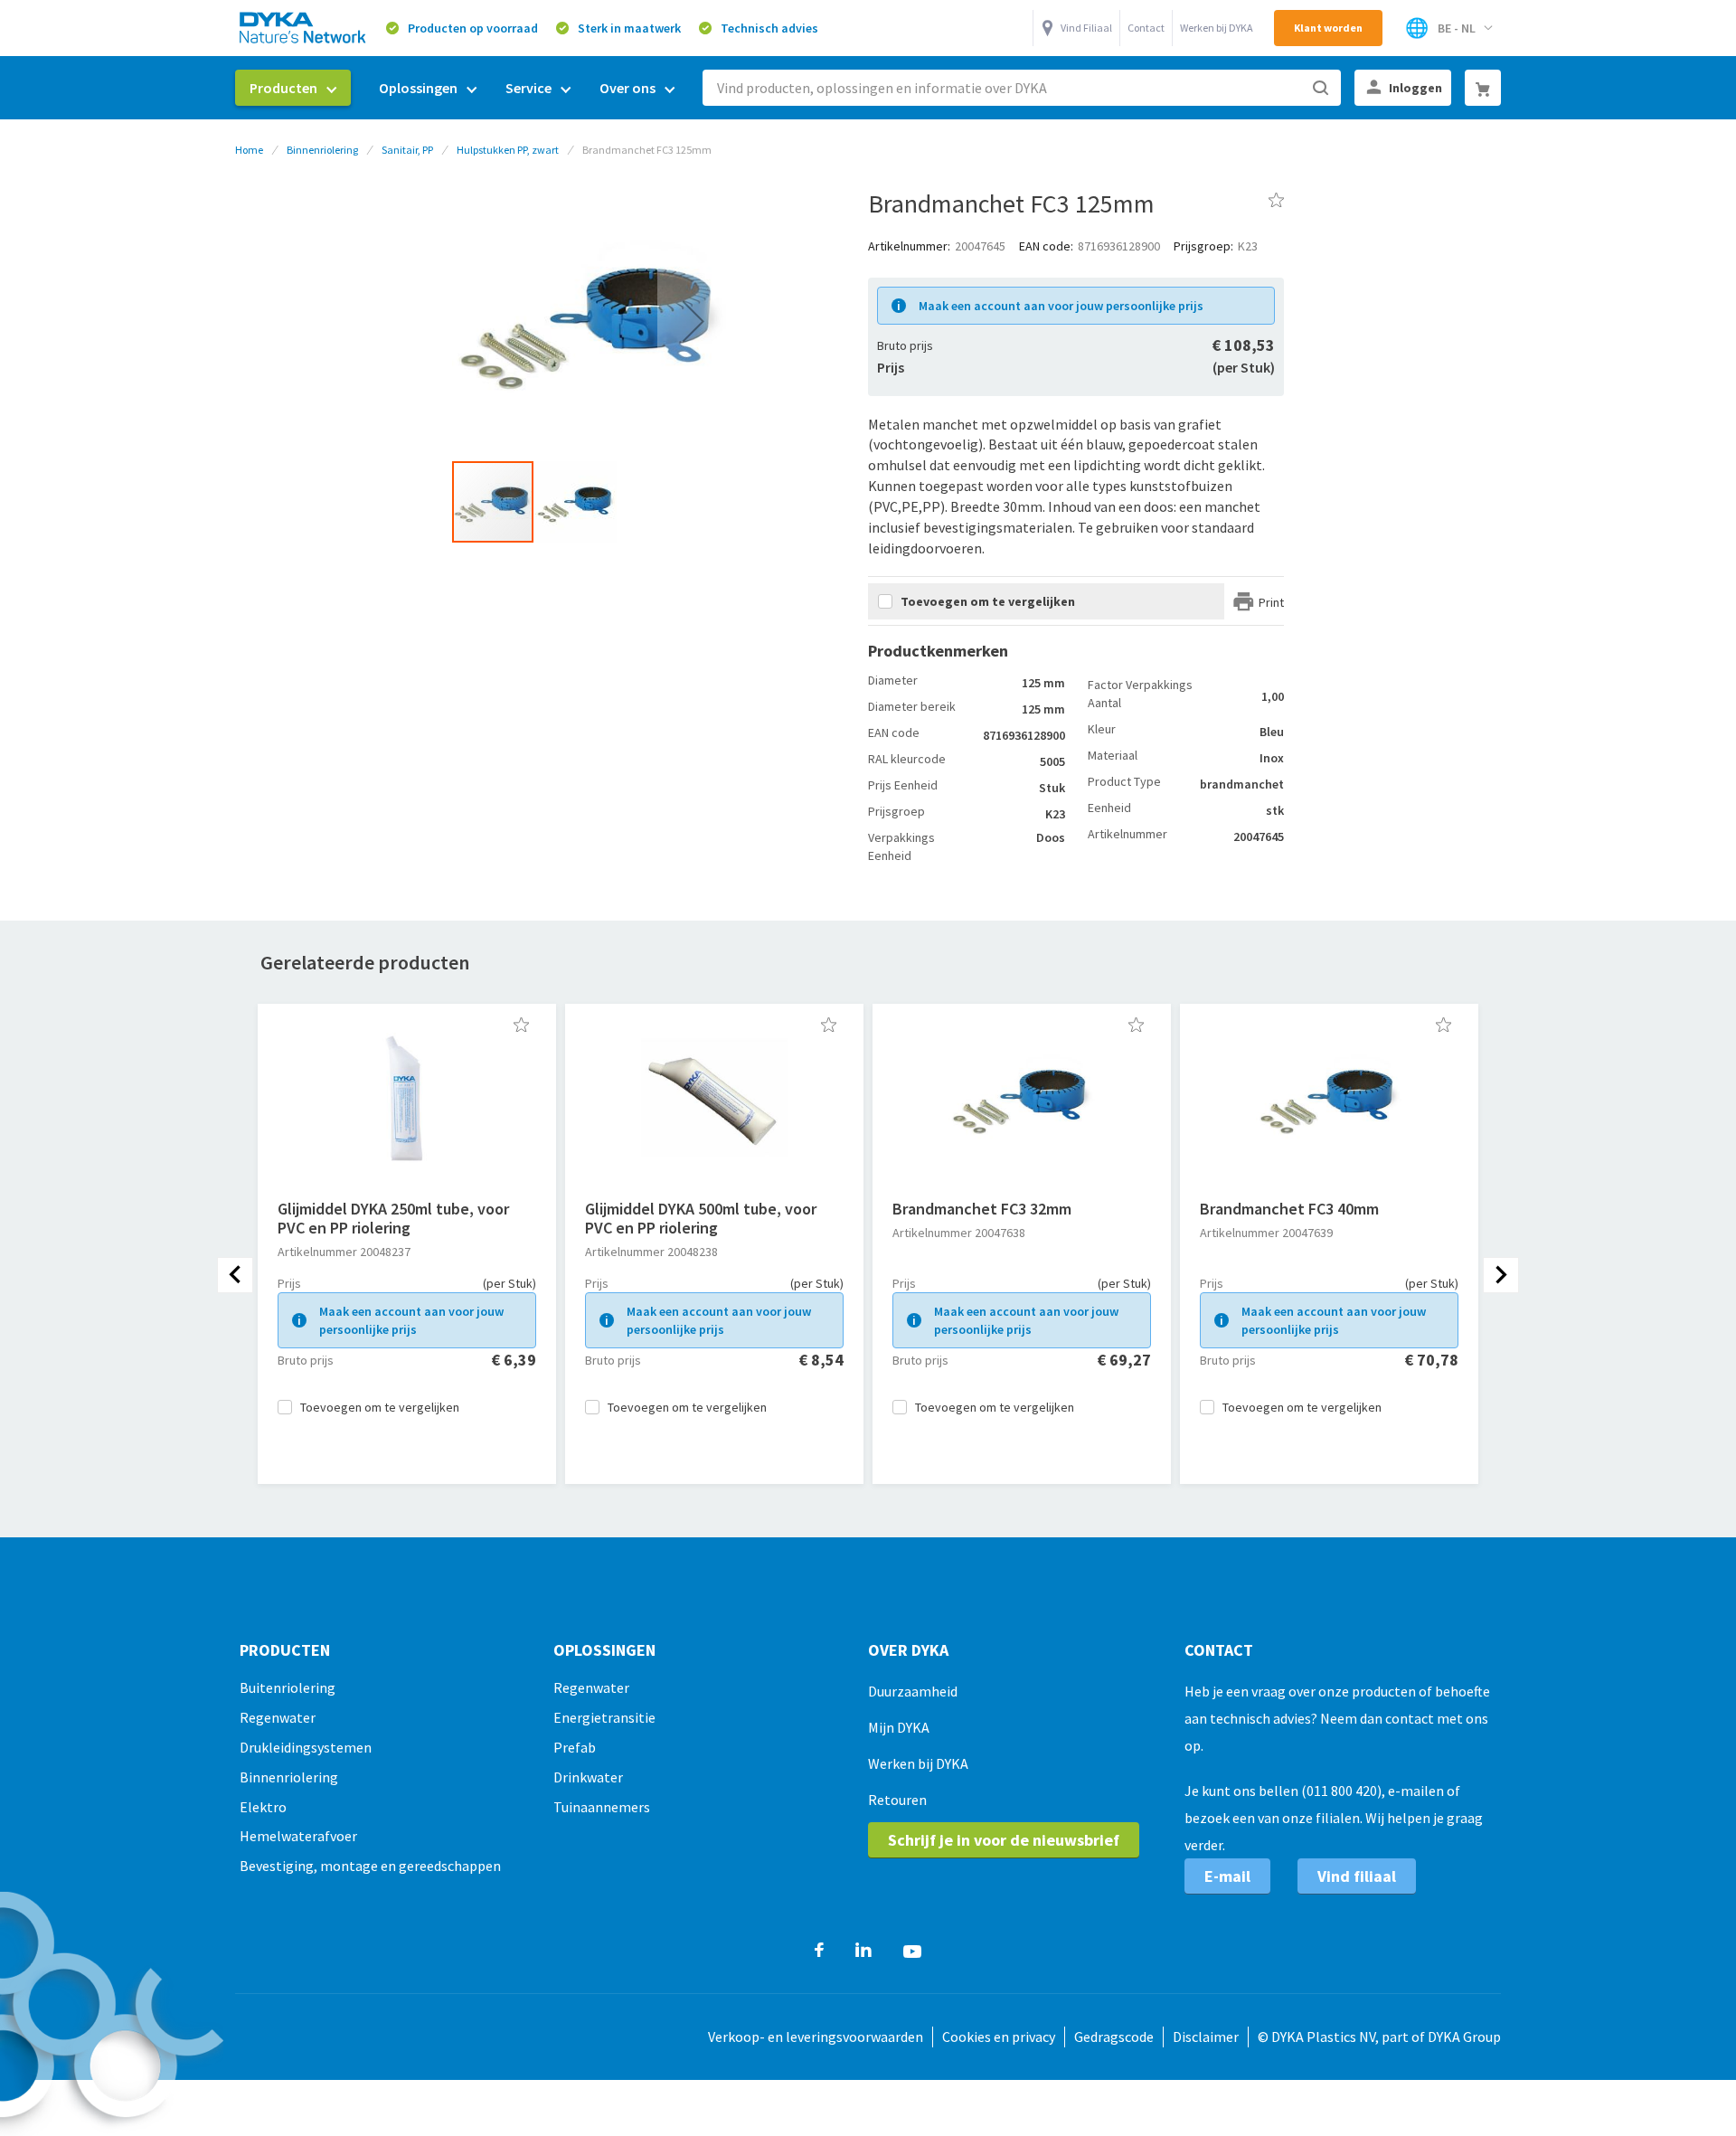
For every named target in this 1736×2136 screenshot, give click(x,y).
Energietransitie (604, 1717)
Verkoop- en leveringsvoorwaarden (816, 2037)
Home (249, 150)
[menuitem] (293, 88)
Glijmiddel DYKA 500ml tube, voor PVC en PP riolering (701, 1218)
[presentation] (235, 1275)
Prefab (575, 1747)
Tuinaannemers (602, 1807)
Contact (1146, 28)
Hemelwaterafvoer (298, 1836)
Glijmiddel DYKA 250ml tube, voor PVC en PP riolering (393, 1218)
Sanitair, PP (407, 150)
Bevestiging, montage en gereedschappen (370, 1866)
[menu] (462, 88)
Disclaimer (1206, 2037)
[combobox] (1022, 88)
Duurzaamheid (913, 1691)
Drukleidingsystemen (306, 1747)
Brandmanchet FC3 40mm (1289, 1209)
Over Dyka (908, 1650)
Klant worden (1328, 28)
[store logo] (304, 28)
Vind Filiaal (1086, 28)
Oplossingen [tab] (604, 1650)
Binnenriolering (322, 150)
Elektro (263, 1807)
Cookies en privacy (999, 2037)
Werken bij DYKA (1217, 28)
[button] (693, 321)
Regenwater (278, 1717)
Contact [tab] (1219, 1650)
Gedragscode (1114, 2037)
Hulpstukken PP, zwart (508, 150)
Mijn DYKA (899, 1727)
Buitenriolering (288, 1687)
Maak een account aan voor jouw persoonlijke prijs (1061, 306)
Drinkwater (588, 1777)
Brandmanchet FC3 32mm (982, 1209)
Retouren (897, 1800)
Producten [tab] (285, 1650)
